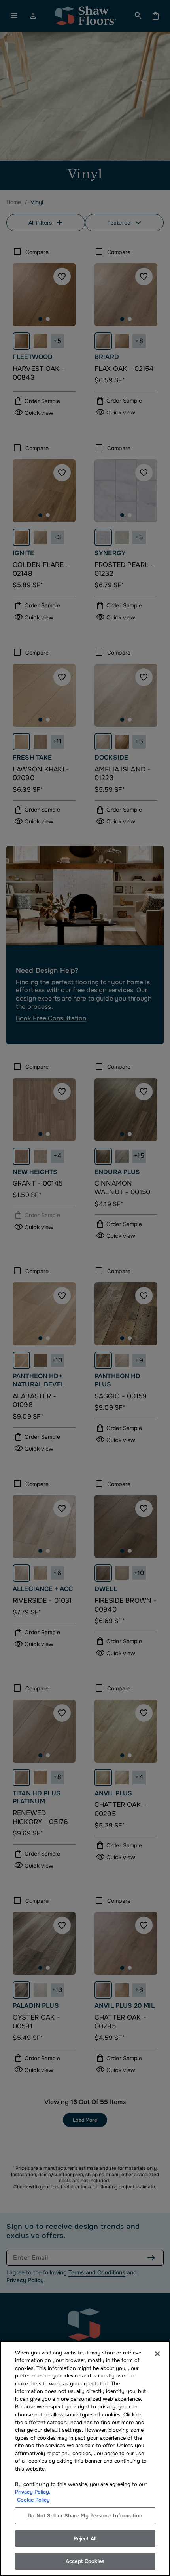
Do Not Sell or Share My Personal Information (85, 2516)
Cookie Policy (33, 2500)
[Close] (157, 2354)
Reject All (85, 2539)
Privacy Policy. (33, 2492)
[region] (85, 2459)
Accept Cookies (85, 2561)
